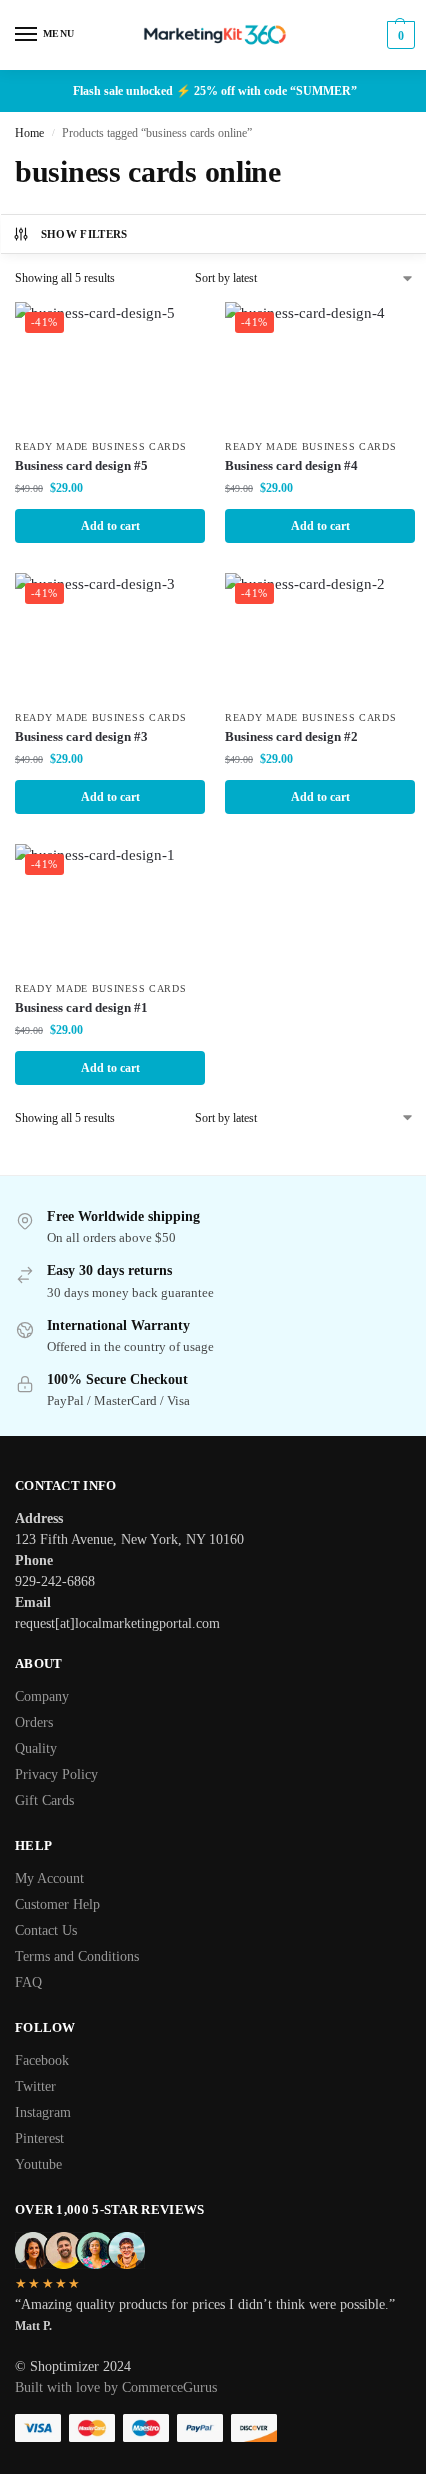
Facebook (42, 2060)
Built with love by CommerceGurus (116, 2387)
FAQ (28, 1982)
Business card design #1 (81, 1007)
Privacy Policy (56, 1774)
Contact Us (46, 1930)
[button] (398, 35)
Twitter (35, 2086)
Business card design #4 (291, 465)
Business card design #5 (81, 465)
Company (42, 1696)
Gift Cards (44, 1800)
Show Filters (84, 234)
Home (29, 133)
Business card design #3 (81, 736)
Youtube (38, 2164)
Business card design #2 (291, 736)
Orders (34, 1722)
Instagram (43, 2112)
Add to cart (110, 526)
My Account (49, 1878)
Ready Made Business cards (101, 446)
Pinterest (39, 2138)
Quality (36, 1748)
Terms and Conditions (77, 1956)
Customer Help (57, 1904)
